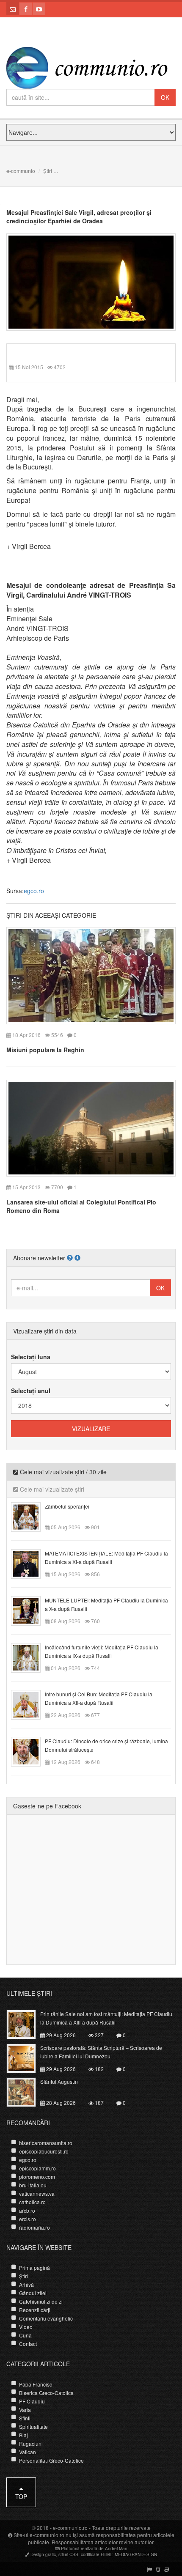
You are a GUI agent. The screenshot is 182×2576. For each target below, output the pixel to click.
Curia (25, 2335)
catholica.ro (32, 2202)
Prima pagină (34, 2267)
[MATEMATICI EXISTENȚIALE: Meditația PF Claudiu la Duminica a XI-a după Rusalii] (31, 1563)
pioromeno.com (37, 2177)
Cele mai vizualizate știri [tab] (51, 1489)
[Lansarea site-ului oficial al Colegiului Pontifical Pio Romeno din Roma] (91, 1127)
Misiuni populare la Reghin (45, 1050)
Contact (28, 2344)
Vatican (28, 2452)
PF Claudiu (32, 2401)
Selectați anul (31, 1391)
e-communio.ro (70, 2528)
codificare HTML (97, 2554)
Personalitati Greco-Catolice (51, 2460)
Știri (48, 171)
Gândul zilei (33, 2293)
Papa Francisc (36, 2384)
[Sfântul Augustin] (26, 2091)
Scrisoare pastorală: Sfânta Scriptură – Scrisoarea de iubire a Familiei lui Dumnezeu (101, 2052)
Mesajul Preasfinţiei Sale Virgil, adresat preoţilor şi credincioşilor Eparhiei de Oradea (79, 217)
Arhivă (26, 2284)
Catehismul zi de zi (41, 2301)
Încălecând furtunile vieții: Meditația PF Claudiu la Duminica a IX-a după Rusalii (102, 1651)
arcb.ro (27, 2210)
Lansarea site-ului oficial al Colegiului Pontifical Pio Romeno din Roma (81, 1206)
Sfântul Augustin (59, 2081)
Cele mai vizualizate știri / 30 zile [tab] (62, 1472)
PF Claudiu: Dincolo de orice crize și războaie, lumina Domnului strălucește (106, 1745)
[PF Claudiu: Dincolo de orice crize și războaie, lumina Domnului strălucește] (31, 1751)
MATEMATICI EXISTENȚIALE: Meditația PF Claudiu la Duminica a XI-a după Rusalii (106, 1557)
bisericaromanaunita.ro (46, 2143)
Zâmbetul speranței (67, 1506)
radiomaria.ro (34, 2227)
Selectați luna (31, 1357)
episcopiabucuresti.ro (44, 2151)
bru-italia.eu (33, 2185)
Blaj (23, 2435)
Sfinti (25, 2418)
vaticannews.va (37, 2193)
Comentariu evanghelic (46, 2318)
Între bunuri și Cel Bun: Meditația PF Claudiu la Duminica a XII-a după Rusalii (99, 1698)
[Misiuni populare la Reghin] (91, 975)
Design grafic (43, 2554)
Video (26, 2327)
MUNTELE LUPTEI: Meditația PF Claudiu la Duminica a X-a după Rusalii (106, 1604)
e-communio (21, 171)
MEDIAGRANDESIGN (136, 2554)
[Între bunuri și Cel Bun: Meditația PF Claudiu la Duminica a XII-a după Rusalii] (31, 1704)
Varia (25, 2410)
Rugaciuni (31, 2443)
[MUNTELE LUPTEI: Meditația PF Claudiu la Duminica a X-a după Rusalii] (31, 1610)
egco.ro (34, 891)
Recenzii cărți (35, 2310)
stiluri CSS (68, 2554)
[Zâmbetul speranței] (31, 1516)
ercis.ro (28, 2219)
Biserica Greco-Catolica (46, 2393)
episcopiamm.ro (37, 2168)
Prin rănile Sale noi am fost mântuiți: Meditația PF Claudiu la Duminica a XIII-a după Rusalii (106, 2018)
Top (21, 2496)
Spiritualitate (33, 2426)
